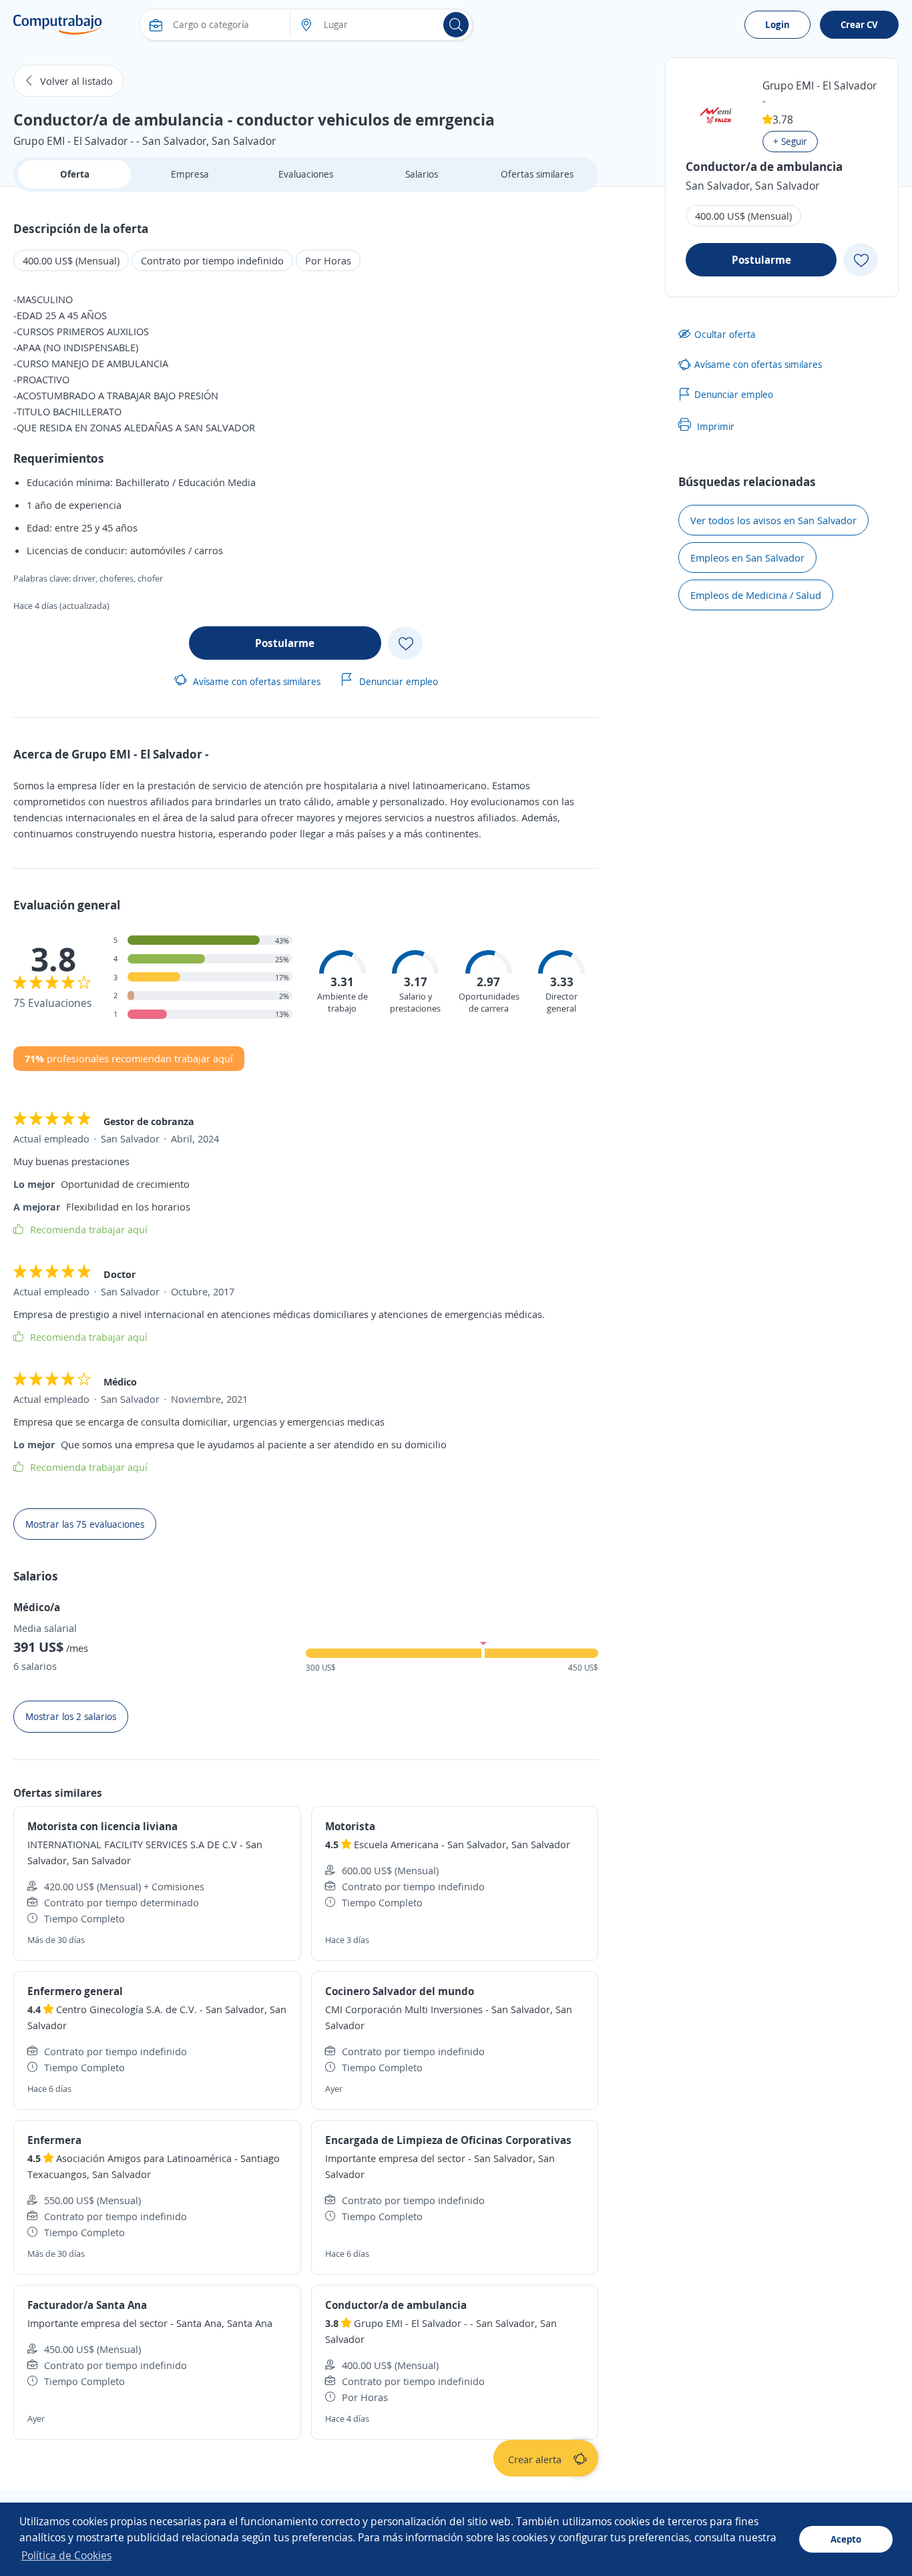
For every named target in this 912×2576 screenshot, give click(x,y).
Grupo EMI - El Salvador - (820, 93)
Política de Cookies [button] (66, 2555)
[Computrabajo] (58, 25)
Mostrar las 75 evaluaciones (85, 1524)
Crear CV (859, 24)
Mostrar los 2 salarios (71, 1716)
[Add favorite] (405, 643)
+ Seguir (790, 141)
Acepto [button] (846, 2539)
